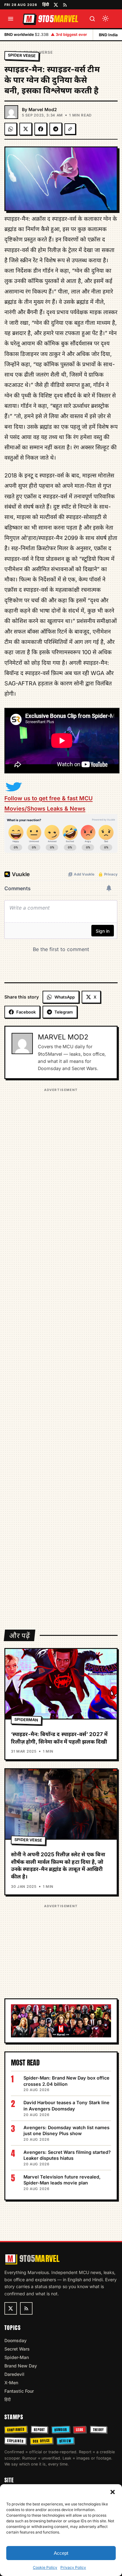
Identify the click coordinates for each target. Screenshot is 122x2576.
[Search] (92, 19)
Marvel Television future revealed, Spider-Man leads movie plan (62, 2180)
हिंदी (46, 4)
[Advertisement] (61, 1355)
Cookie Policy (45, 2567)
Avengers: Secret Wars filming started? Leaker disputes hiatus (67, 2155)
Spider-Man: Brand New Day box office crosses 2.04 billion (66, 2081)
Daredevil (14, 2374)
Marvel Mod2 (43, 109)
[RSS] (65, 5)
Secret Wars (17, 2349)
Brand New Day (21, 2366)
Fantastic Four (19, 2391)
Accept (61, 2553)
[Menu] (11, 19)
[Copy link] (70, 129)
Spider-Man (17, 2357)
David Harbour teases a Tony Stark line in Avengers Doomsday (66, 2106)
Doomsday (15, 2340)
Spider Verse (22, 55)
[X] (26, 129)
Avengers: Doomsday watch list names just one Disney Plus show (66, 2131)
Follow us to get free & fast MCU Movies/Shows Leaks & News (48, 803)
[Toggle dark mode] (105, 19)
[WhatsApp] (11, 129)
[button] (113, 2492)
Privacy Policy (73, 2567)
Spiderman (26, 1720)
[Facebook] (41, 129)
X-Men (11, 2383)
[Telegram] (56, 129)
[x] (56, 5)
